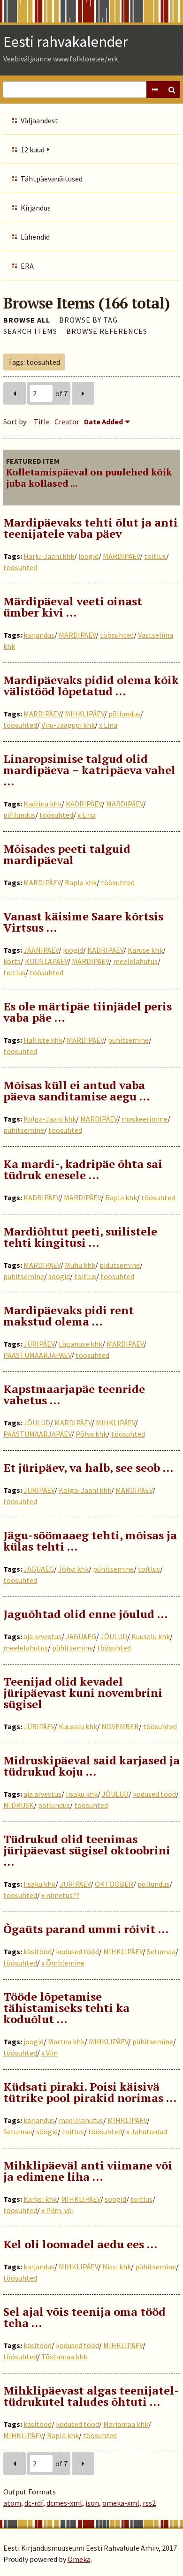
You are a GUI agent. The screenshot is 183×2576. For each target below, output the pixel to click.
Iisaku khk (82, 1794)
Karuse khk (145, 950)
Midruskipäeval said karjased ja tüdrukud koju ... (91, 1766)
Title (42, 422)
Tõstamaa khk (64, 2357)
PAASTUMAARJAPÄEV (37, 1355)
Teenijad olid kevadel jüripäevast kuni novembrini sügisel (83, 1693)
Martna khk (66, 2041)
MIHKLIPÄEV (84, 714)
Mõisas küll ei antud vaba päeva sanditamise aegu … (76, 1091)
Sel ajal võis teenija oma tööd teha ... (84, 2317)
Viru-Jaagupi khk (68, 725)
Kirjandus (36, 208)
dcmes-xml (64, 2503)
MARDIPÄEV (121, 556)
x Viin (50, 2053)
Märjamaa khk (126, 2424)
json (92, 2503)
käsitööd (38, 1951)
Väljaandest (39, 121)
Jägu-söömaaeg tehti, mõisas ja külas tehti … (90, 1541)
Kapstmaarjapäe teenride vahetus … (74, 1394)
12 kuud (33, 150)
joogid (88, 556)
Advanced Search (155, 90)
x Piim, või (57, 2210)
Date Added (103, 422)
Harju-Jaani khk (49, 556)
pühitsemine (128, 1040)
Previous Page (15, 393)
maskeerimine (145, 1119)
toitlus (155, 556)
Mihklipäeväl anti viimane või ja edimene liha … (88, 2171)
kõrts (12, 961)
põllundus (124, 714)
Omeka (79, 2559)
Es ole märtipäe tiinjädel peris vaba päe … (88, 1012)
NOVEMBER (120, 1726)
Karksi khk (40, 2199)
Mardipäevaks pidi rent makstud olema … (69, 1316)
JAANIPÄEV (41, 950)
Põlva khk (91, 1434)
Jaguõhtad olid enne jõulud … (85, 1614)
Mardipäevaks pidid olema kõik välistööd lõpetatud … (91, 685)
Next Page (83, 393)
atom (12, 2503)
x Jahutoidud (147, 2132)
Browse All (27, 320)
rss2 (149, 2503)
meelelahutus (135, 961)
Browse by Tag (88, 320)
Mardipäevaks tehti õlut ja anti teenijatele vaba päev (91, 528)
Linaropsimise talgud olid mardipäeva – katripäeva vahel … (89, 770)
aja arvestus (42, 1636)
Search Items (30, 331)
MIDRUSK (19, 1805)
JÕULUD (37, 1423)
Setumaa (161, 1951)
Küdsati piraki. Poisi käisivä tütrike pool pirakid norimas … (90, 2092)
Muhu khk (80, 1265)
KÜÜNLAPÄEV (46, 961)
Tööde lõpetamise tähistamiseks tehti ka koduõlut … (66, 2008)
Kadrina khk (42, 804)
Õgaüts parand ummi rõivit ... (86, 1929)
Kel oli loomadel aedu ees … (80, 2244)
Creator (67, 422)
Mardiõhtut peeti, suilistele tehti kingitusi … (80, 1237)
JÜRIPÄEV (39, 1344)
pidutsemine (120, 1265)
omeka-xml (121, 2503)
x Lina (108, 725)
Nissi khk (117, 2267)
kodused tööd (154, 1794)
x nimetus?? (60, 1895)
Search (172, 90)
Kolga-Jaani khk (50, 1119)
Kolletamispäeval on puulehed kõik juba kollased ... (89, 478)
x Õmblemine (63, 1963)
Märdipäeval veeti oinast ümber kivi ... (73, 607)
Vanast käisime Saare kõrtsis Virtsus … (83, 922)
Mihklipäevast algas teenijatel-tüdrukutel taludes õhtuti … (91, 2396)
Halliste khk (43, 1040)
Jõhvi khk (73, 1569)
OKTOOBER (114, 1884)
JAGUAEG (39, 1569)
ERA (27, 266)
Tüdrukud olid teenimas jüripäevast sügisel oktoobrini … (87, 1850)
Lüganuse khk (80, 1344)
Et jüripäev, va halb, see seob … (88, 1468)
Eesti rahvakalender (66, 42)
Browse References (107, 331)
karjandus (39, 635)
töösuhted (20, 567)
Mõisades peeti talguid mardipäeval (67, 854)
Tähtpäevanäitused (52, 179)
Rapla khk (81, 882)
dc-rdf (34, 2503)
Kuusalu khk (151, 1636)
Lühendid (35, 237)
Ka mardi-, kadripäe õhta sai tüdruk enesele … (83, 1169)
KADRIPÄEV (84, 804)
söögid (59, 1276)
